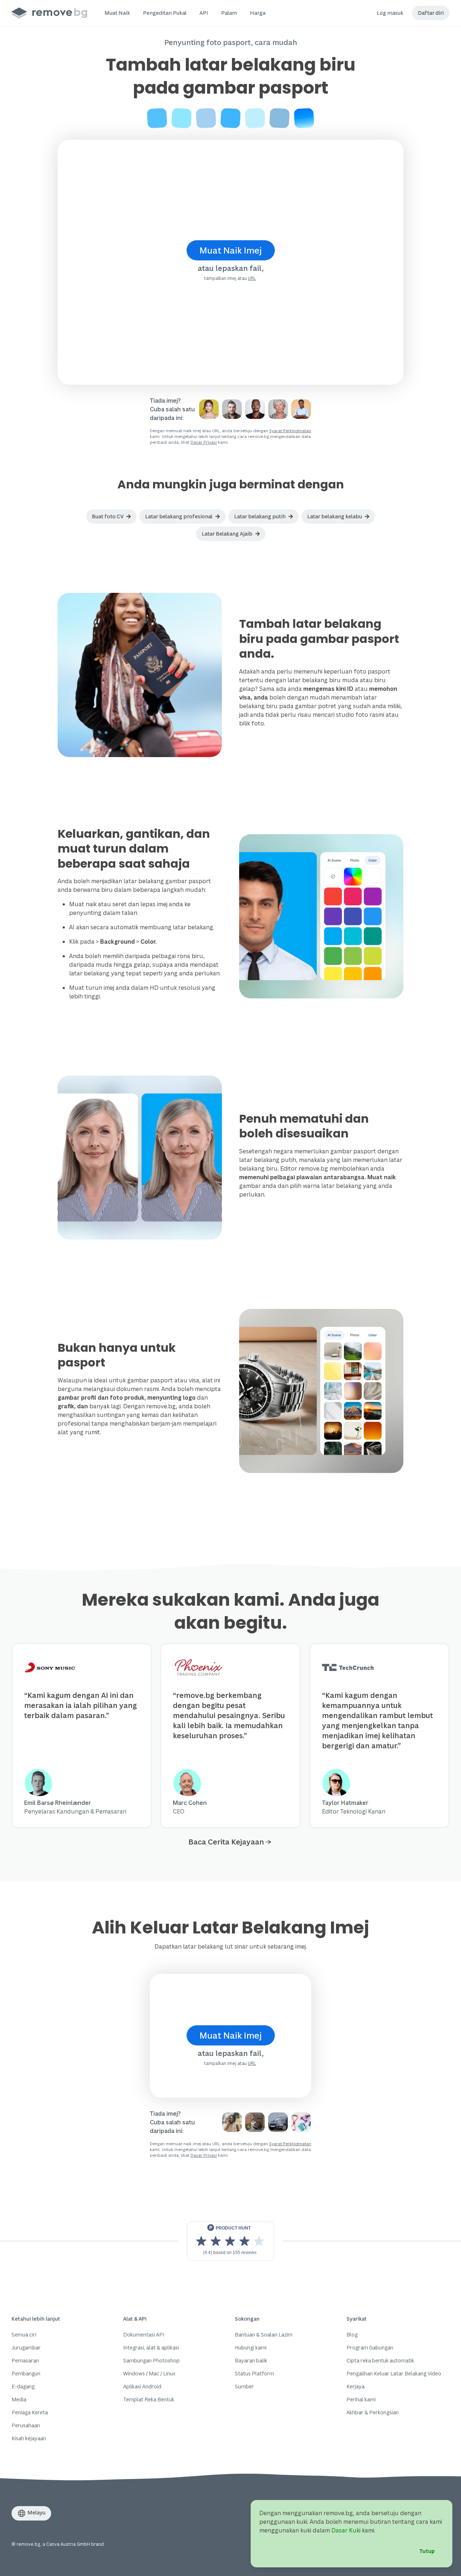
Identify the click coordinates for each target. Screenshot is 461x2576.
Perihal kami (361, 2399)
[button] (117, 13)
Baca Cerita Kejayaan (226, 1842)
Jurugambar (26, 2347)
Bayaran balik (251, 2360)
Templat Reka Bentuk (149, 2399)
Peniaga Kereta (30, 2412)
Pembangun (26, 2373)
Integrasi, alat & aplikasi (151, 2347)
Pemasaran (25, 2360)
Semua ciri (24, 2334)
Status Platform (254, 2373)
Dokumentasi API (144, 2334)
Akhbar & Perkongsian (373, 2412)
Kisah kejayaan (29, 2438)
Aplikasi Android (142, 2386)
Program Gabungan (370, 2347)
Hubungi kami (251, 2347)
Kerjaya (355, 2386)
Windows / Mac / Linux (149, 2373)
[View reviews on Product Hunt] (230, 2241)
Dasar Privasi (204, 442)
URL (252, 278)
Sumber (244, 2386)
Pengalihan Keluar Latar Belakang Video (394, 2373)
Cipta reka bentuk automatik (380, 2360)
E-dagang (23, 2386)
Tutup (427, 2551)
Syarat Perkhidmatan (290, 431)
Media (19, 2399)
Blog (352, 2334)
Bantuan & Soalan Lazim (264, 2334)
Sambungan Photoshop (151, 2360)
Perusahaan (26, 2425)
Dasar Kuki (346, 2530)
